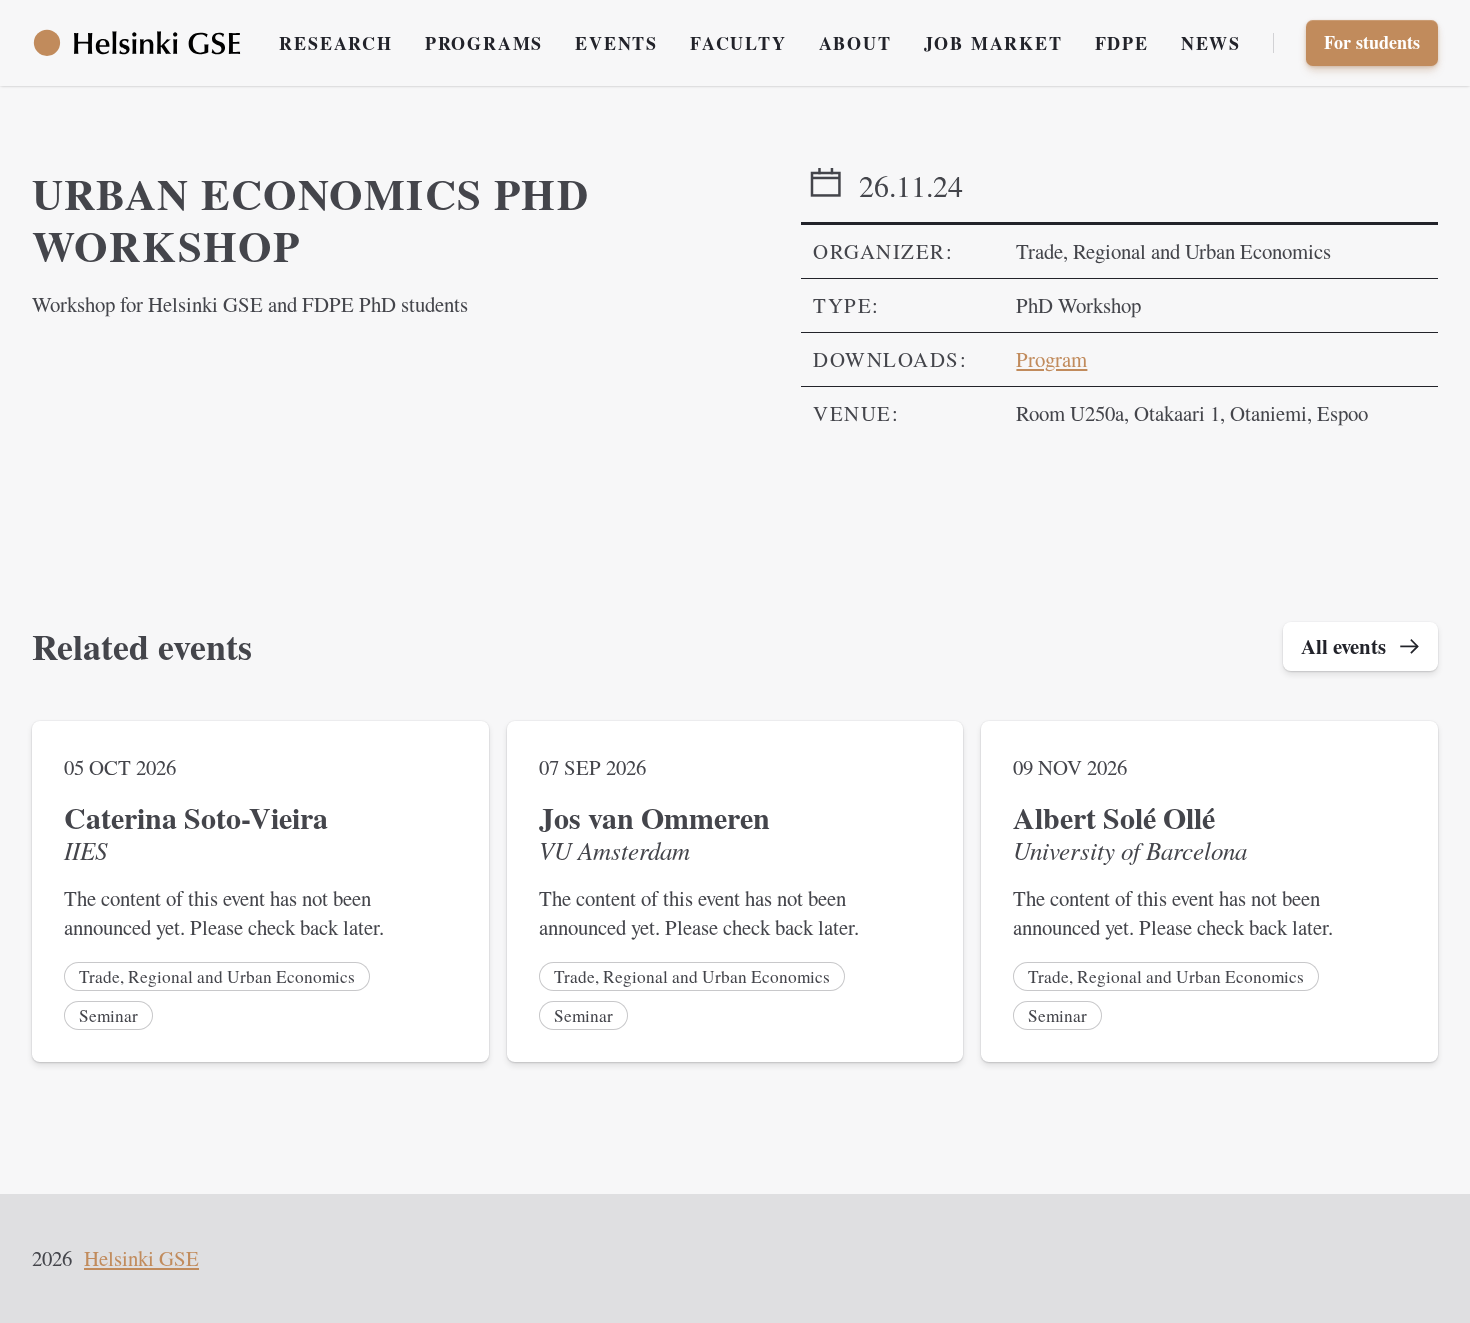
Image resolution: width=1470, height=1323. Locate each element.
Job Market (993, 43)
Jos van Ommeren (654, 817)
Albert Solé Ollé (1114, 817)
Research (335, 43)
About (855, 43)
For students (1372, 42)
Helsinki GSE (141, 1258)
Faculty (738, 43)
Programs (484, 43)
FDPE (1122, 43)
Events (616, 43)
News (1211, 43)
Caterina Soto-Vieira (196, 817)
